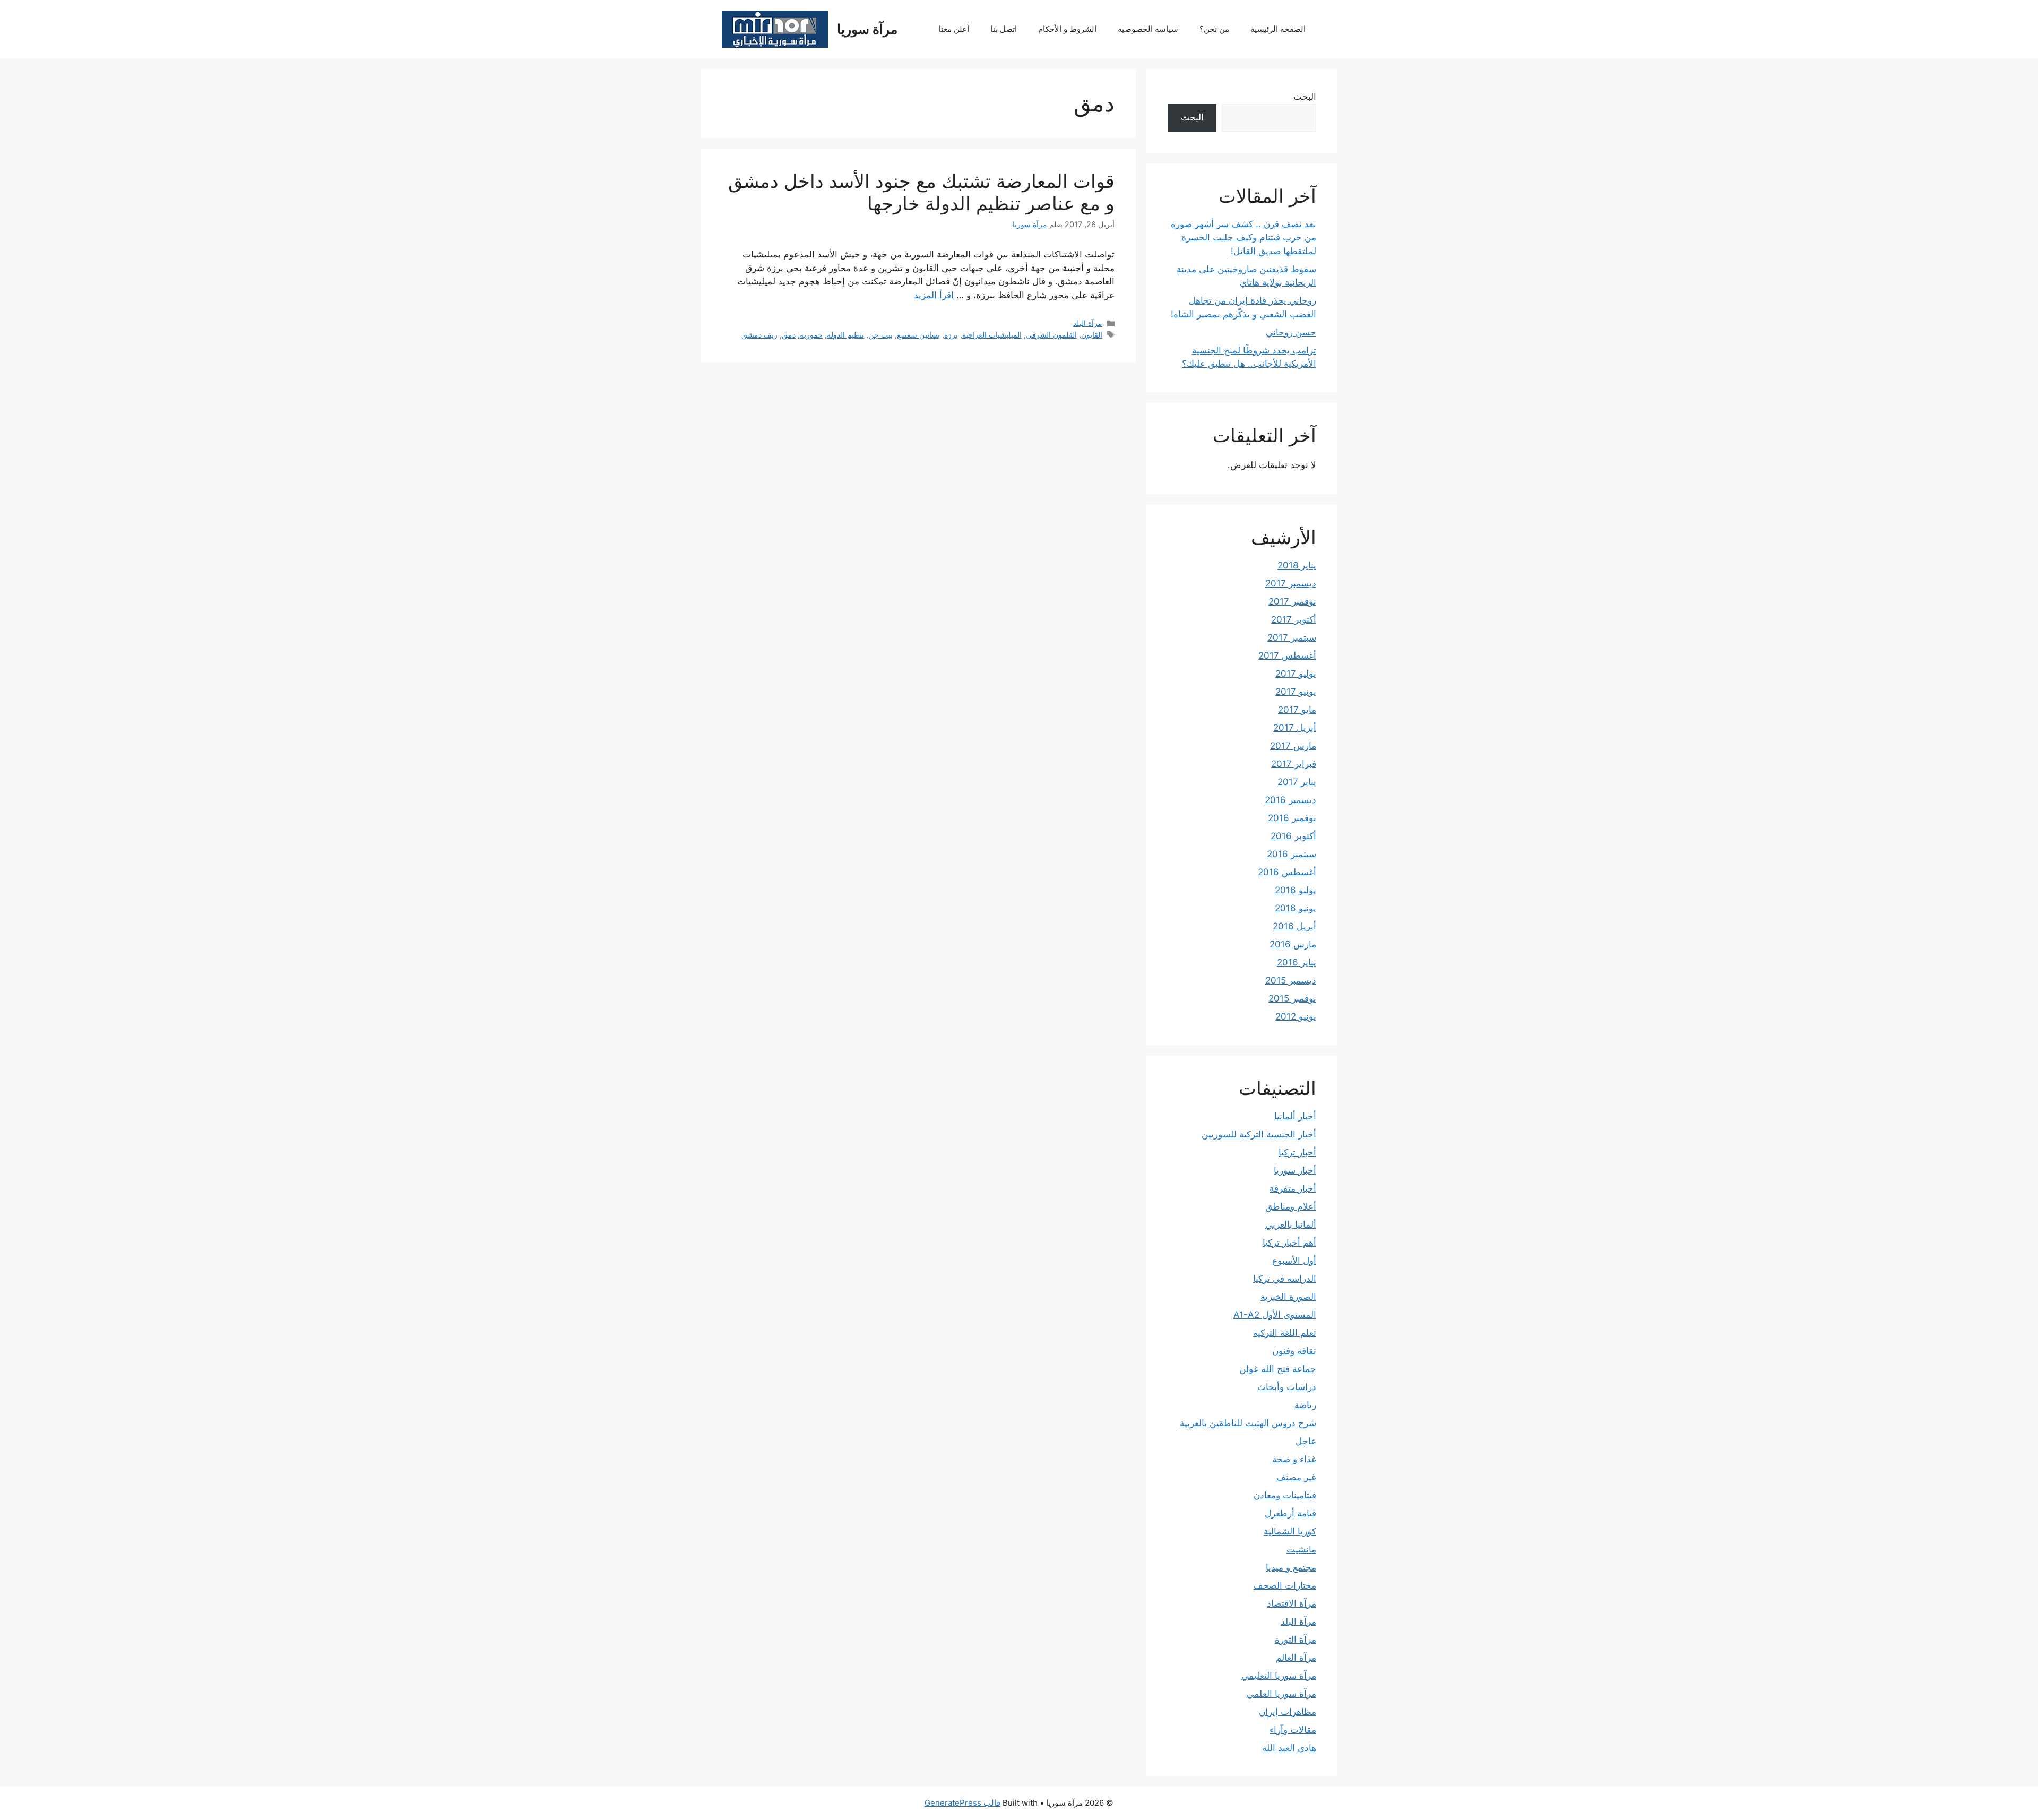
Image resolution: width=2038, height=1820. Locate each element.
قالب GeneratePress (962, 1803)
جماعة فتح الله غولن (1278, 1369)
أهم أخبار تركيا (1289, 1243)
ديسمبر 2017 (1291, 583)
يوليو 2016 (1296, 890)
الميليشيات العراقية (992, 335)
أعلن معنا (954, 29)
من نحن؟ (1214, 29)
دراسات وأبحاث (1287, 1387)
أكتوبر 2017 (1294, 619)
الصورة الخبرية (1288, 1297)
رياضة (1305, 1405)
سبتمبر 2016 (1292, 854)
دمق (789, 335)
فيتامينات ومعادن (1285, 1495)
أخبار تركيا (1297, 1152)
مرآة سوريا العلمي (1281, 1694)
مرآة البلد (1088, 323)
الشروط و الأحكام (1067, 29)
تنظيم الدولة (845, 335)
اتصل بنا (1004, 29)
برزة (951, 335)
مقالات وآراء (1293, 1730)
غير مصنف (1296, 1477)
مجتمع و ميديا (1291, 1567)
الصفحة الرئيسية (1278, 29)
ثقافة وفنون (1294, 1351)
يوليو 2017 (1296, 674)
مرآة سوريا (867, 29)
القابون (1092, 335)
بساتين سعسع (918, 335)
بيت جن (880, 335)
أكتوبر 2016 (1293, 836)
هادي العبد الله (1289, 1748)
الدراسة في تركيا (1285, 1279)
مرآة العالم (1296, 1658)
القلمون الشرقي (1051, 335)
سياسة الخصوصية (1148, 29)
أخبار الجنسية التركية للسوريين (1259, 1134)
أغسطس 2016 (1287, 872)
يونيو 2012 (1296, 1016)
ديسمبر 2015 (1291, 980)
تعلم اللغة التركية (1285, 1333)
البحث (1305, 97)
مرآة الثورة (1296, 1640)
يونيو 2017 (1296, 692)
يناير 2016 (1297, 962)
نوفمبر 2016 (1292, 818)
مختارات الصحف (1285, 1585)
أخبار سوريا (1295, 1170)
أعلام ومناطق (1291, 1206)
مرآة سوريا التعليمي (1279, 1676)
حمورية (811, 335)
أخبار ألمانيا (1295, 1116)
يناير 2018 (1297, 565)
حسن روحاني (1291, 332)
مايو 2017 (1297, 710)
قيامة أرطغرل (1290, 1513)
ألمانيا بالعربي (1291, 1224)
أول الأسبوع (1294, 1261)
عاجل (1306, 1441)
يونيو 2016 (1296, 908)
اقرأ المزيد (934, 295)
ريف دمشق (759, 335)
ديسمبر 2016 (1290, 800)
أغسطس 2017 (1287, 655)
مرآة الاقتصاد (1292, 1603)
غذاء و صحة (1294, 1459)
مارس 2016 (1293, 944)
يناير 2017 (1297, 782)
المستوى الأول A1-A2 (1275, 1315)
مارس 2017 (1293, 746)
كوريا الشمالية (1290, 1531)
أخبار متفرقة (1293, 1188)
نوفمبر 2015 (1292, 998)
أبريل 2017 (1295, 728)
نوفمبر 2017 (1292, 601)
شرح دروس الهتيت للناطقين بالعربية (1248, 1423)
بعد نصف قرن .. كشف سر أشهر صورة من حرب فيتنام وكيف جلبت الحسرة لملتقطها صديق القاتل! (1243, 238)
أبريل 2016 (1294, 926)
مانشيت (1301, 1549)
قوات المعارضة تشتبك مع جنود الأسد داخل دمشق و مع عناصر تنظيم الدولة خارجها (921, 192)
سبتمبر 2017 (1292, 637)
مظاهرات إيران (1288, 1712)
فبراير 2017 (1294, 764)
